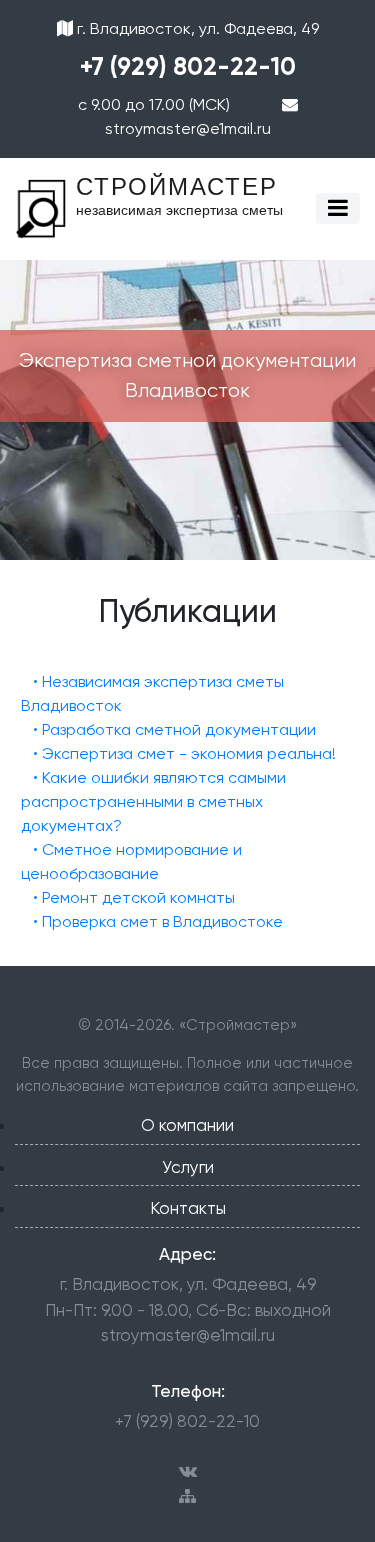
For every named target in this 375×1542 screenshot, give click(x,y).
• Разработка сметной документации (174, 729)
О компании (187, 1125)
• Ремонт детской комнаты (134, 897)
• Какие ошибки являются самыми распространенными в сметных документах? (153, 801)
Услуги (188, 1167)
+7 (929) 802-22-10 (188, 66)
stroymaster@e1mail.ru (188, 1335)
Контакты (188, 1208)
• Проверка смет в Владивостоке (158, 921)
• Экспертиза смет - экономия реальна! (184, 753)
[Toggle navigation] (338, 208)
